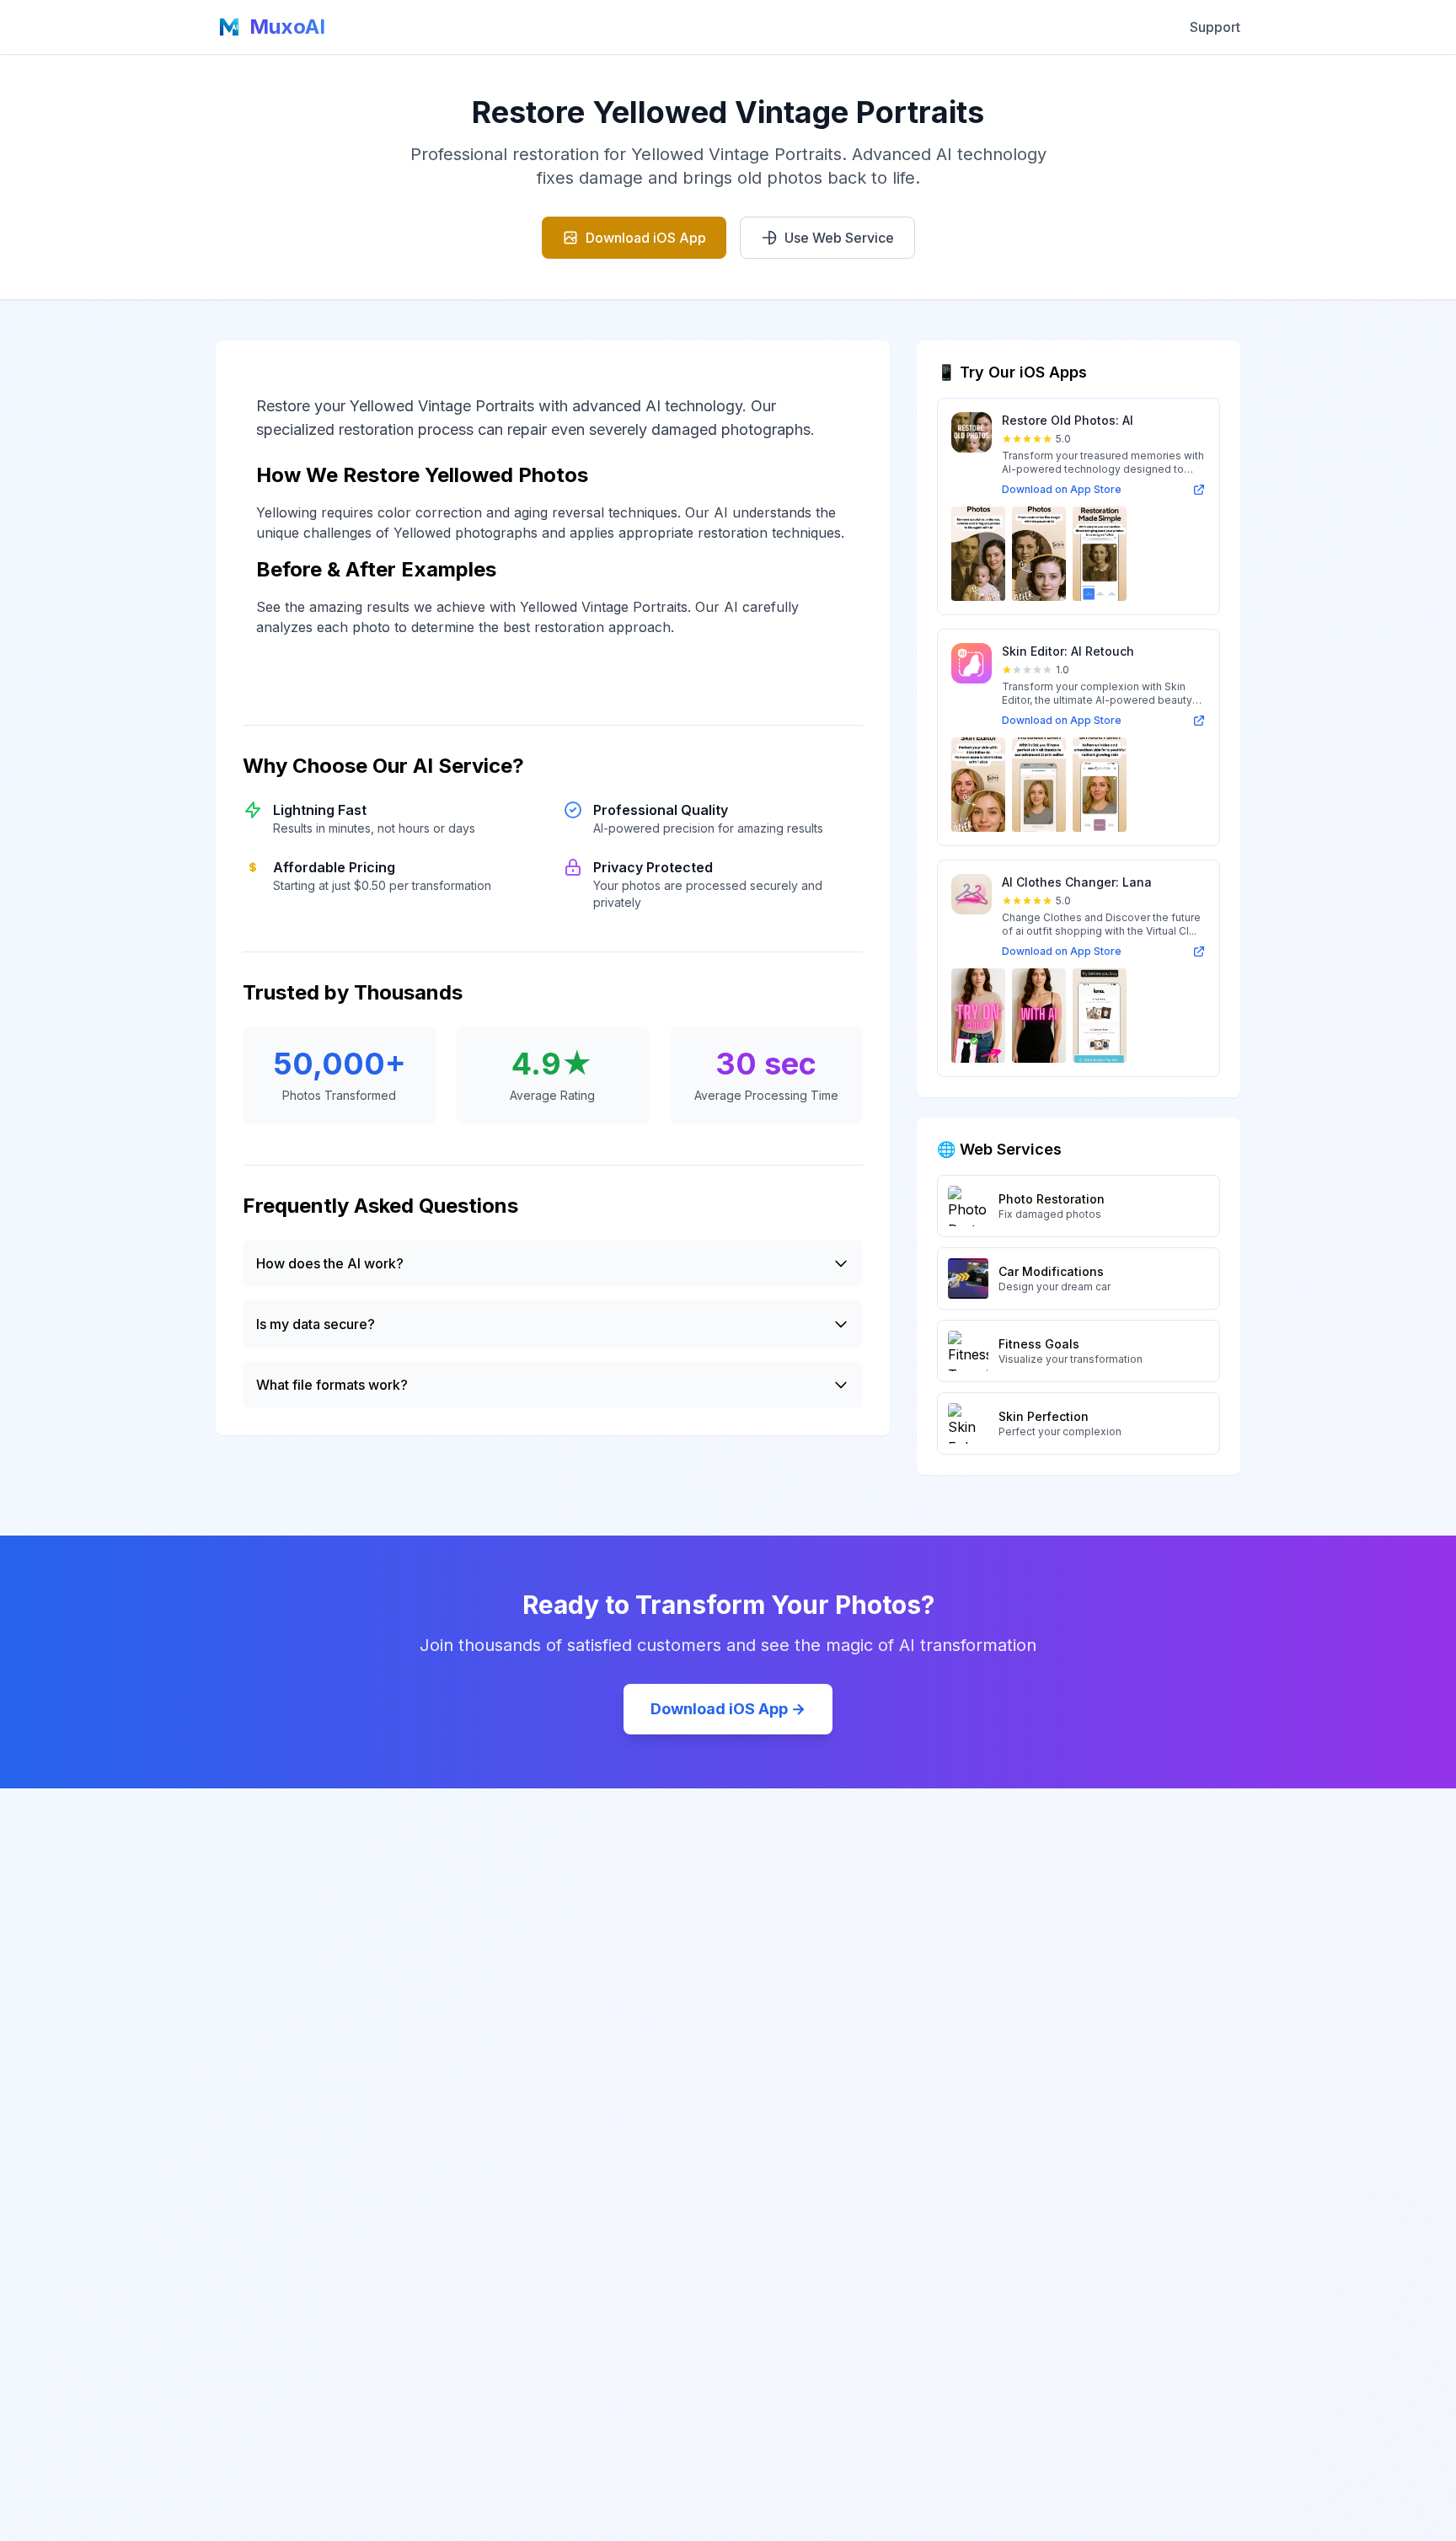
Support (1215, 27)
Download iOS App (646, 238)
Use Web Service (839, 238)
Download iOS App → (728, 1709)
